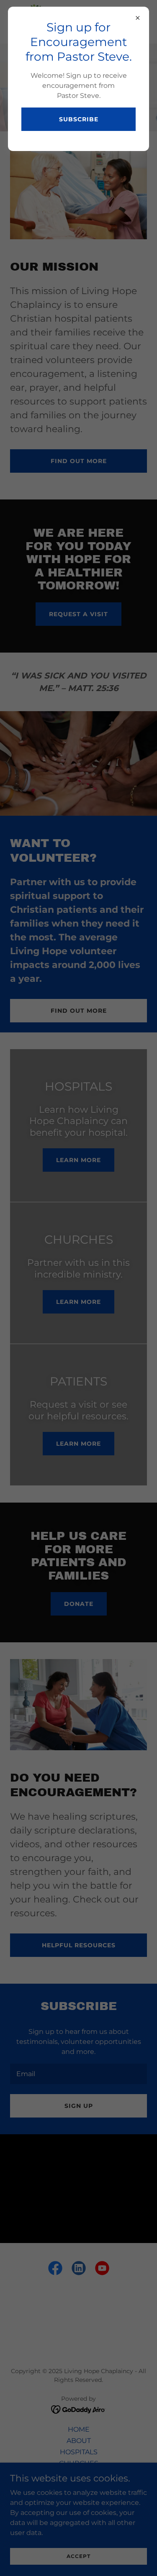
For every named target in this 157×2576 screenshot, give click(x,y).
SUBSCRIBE (79, 119)
